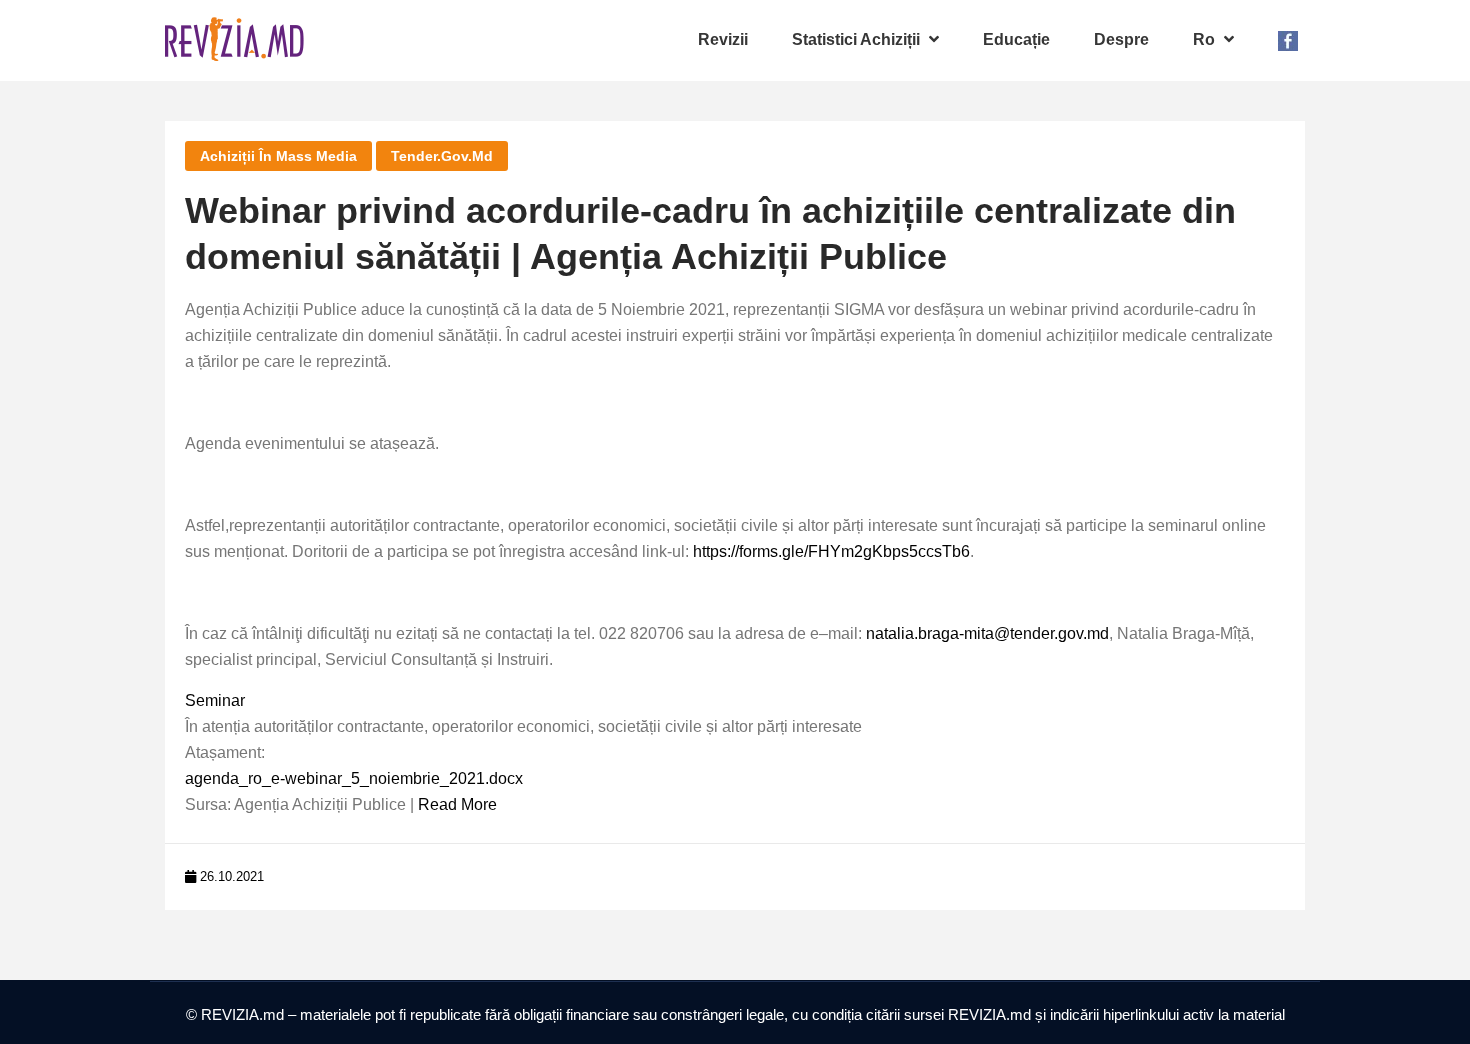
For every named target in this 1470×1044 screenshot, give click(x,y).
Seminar (215, 700)
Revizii (723, 39)
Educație (1016, 39)
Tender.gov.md (442, 156)
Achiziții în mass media (278, 156)
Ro (1206, 39)
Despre (1121, 39)
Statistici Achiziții (858, 39)
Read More (457, 804)
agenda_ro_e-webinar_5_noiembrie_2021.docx (354, 778)
